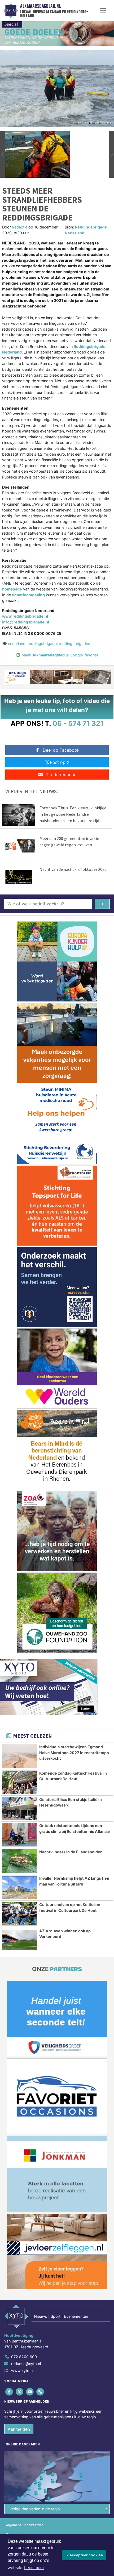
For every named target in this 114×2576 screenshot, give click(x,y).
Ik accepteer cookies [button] (84, 2555)
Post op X (60, 762)
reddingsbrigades (74, 644)
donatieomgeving (28, 595)
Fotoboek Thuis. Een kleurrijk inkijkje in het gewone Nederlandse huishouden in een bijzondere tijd (73, 814)
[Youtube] (30, 2392)
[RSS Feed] (41, 2392)
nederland (17, 644)
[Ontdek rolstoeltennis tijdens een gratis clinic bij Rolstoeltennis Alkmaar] (19, 1835)
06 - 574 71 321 (78, 723)
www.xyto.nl (22, 2371)
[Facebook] (9, 2392)
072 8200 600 (24, 2357)
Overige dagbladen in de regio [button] (33, 2509)
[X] (20, 2392)
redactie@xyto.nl (26, 2364)
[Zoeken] (102, 904)
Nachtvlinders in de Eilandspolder (71, 1852)
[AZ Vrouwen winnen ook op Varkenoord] (19, 1940)
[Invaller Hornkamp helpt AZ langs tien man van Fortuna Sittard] (19, 1887)
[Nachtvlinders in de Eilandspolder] (19, 1861)
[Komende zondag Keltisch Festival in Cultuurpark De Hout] (19, 1782)
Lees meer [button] (34, 2568)
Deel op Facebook (61, 750)
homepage (12, 589)
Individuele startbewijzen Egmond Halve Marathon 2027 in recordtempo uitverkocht (74, 1753)
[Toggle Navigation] (103, 11)
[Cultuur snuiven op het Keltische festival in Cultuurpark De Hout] (19, 1914)
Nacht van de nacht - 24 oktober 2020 (73, 869)
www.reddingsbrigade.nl (25, 616)
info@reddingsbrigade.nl (26, 622)
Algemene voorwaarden (25, 2525)
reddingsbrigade (42, 644)
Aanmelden (19, 2429)
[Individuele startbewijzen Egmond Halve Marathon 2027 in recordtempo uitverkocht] (19, 1756)
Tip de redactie (61, 775)
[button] (3, 154)
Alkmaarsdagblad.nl (40, 6)
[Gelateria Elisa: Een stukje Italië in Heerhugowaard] (19, 1809)
